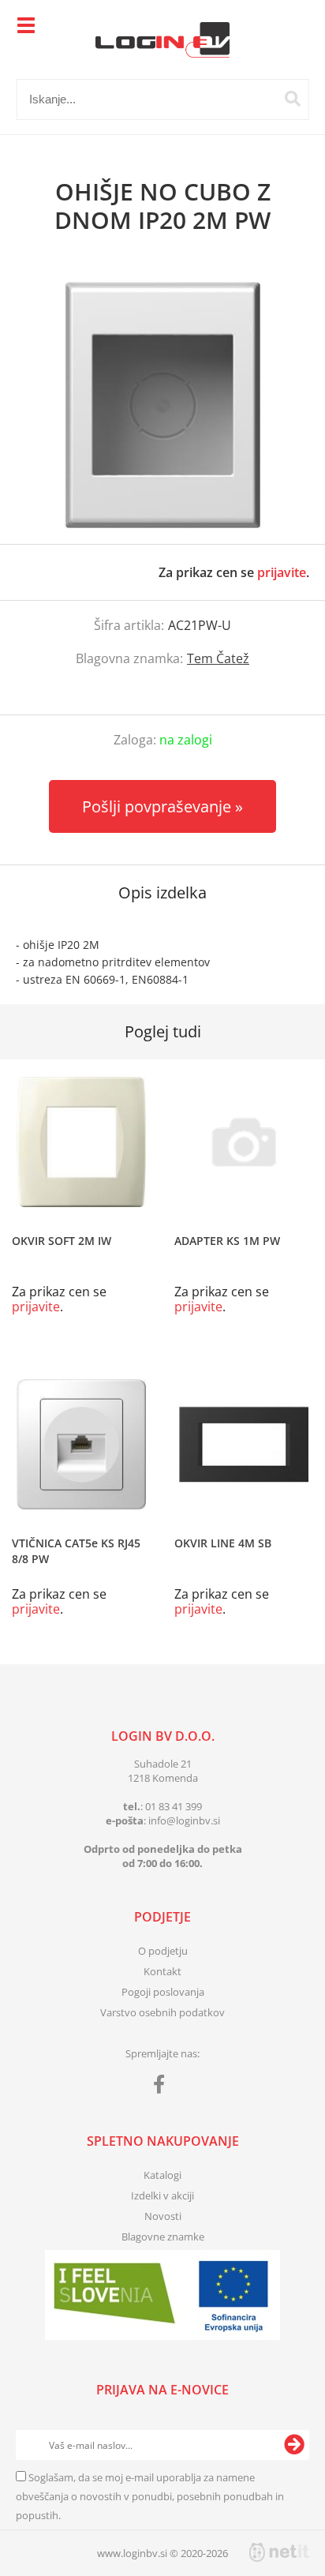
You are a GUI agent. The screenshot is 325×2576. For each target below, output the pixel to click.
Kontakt (162, 1971)
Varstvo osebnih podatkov (162, 2012)
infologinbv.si (184, 1820)
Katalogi (162, 2175)
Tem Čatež (218, 658)
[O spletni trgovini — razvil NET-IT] (279, 2552)
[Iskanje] (293, 99)
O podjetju (163, 1951)
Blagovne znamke (163, 2237)
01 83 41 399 (174, 1806)
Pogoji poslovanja (163, 1992)
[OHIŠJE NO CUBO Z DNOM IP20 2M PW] (162, 405)
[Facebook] (163, 2087)
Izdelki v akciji (162, 2195)
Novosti (163, 2216)
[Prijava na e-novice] (294, 2445)
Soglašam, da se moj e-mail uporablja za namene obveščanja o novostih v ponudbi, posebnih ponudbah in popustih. (150, 2496)
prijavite (282, 572)
